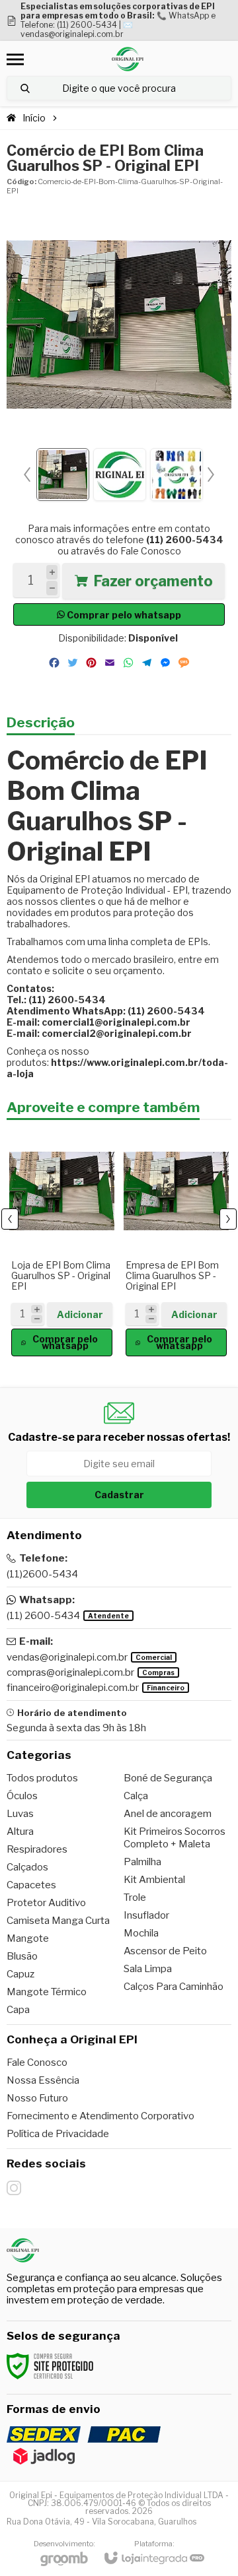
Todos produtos (42, 1778)
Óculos (22, 1796)
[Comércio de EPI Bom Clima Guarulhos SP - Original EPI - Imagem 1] (63, 475)
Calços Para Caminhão (174, 1987)
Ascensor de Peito (165, 1951)
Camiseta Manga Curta (58, 1921)
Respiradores (37, 1849)
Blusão (22, 1956)
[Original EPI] (128, 59)
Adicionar (80, 1314)
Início (34, 118)
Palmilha (142, 1862)
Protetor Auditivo (46, 1903)
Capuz (20, 1974)
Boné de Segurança (168, 1778)
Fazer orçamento (153, 581)
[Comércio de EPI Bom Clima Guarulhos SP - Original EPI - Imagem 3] (177, 475)
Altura (20, 1832)
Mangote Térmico (47, 1992)
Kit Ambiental (154, 1880)
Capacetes (31, 1885)
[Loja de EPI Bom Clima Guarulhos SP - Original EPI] (62, 1242)
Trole (135, 1898)
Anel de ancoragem (168, 1814)
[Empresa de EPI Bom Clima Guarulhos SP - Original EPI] (176, 1242)
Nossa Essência (43, 2080)
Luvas (20, 1814)
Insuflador (146, 1915)
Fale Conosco (151, 551)
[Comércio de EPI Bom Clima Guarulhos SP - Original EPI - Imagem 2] (120, 475)
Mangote (28, 1938)
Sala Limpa (148, 1969)
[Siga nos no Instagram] (14, 2188)
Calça (136, 1796)
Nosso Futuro (37, 2098)
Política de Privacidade (58, 2134)
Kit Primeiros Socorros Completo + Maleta (175, 1838)
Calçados (27, 1867)
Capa (18, 2010)
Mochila (141, 1933)
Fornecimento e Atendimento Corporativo (100, 2116)
